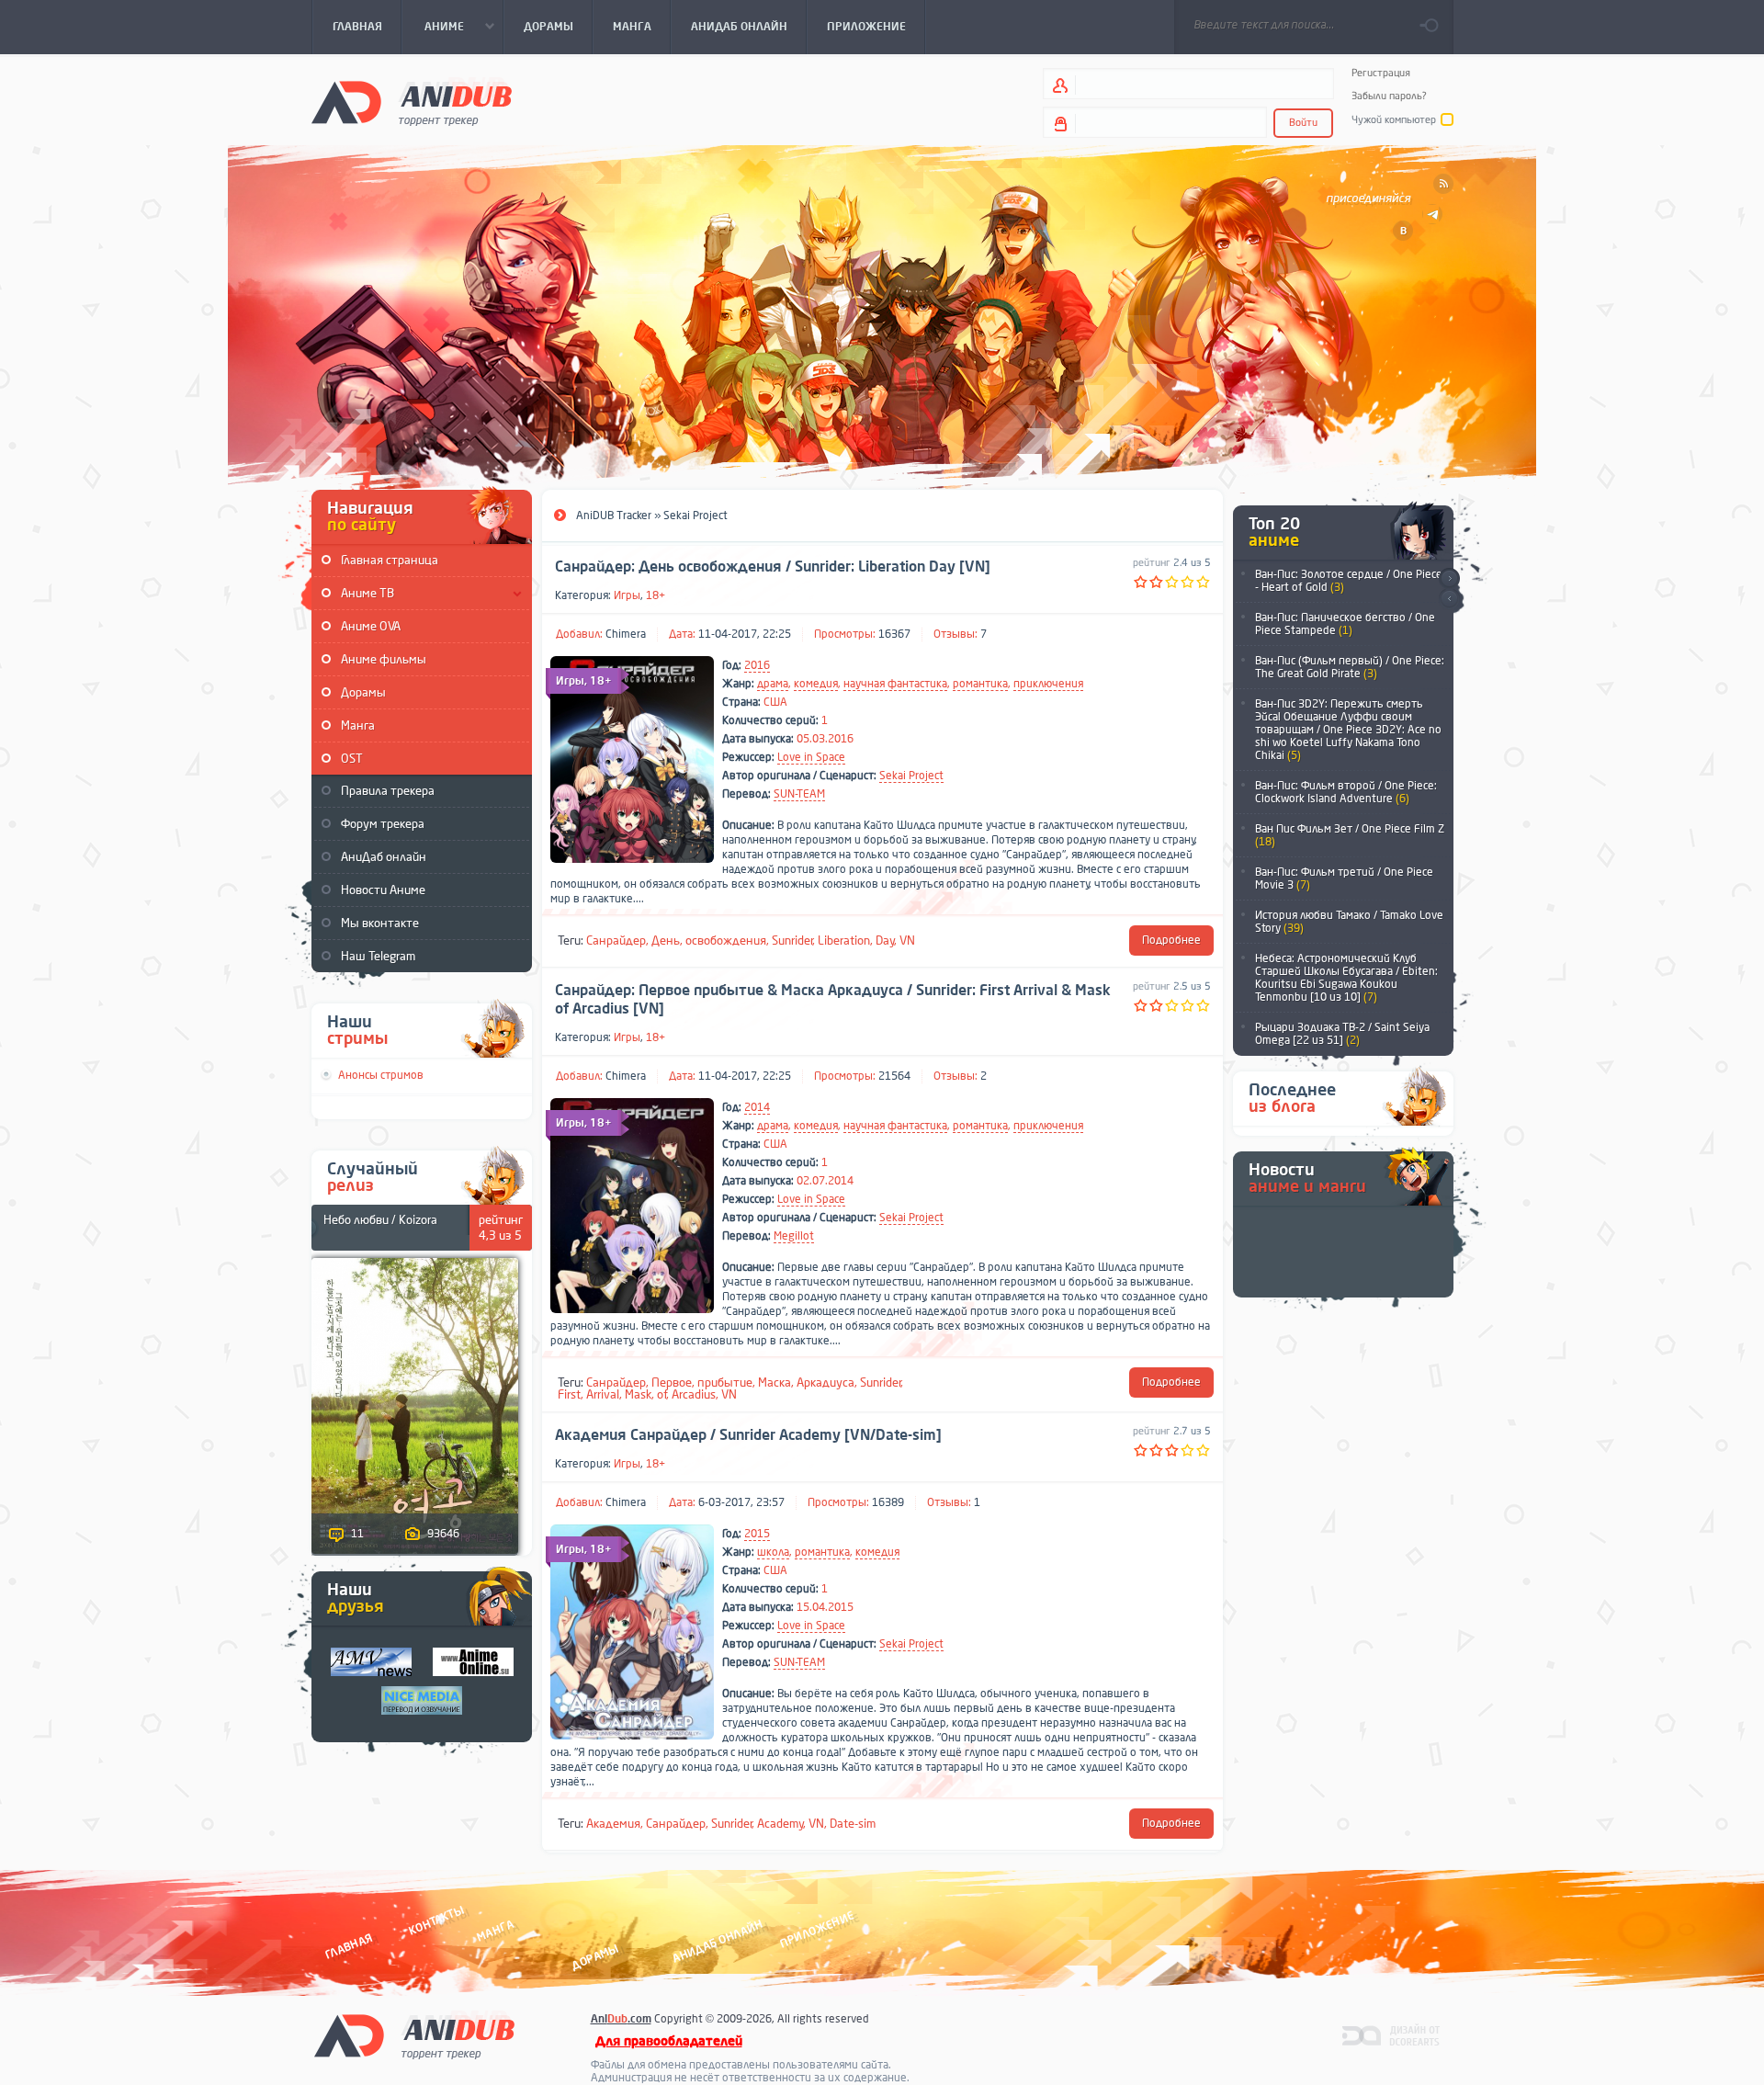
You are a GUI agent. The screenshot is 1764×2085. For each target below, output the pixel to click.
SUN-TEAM (799, 794)
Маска (775, 1382)
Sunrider (792, 941)
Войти (1303, 123)
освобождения (726, 941)
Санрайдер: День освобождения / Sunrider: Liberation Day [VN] (773, 567)
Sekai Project (911, 776)
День (666, 941)
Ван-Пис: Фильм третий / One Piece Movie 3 (1344, 878)
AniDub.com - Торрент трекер (412, 102)
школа (773, 1552)
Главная (349, 1946)
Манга (358, 725)
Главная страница (390, 560)
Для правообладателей (669, 2041)
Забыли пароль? (1389, 96)
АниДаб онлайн (384, 857)
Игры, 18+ (584, 681)
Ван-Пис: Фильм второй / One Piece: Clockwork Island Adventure (1346, 792)
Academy (780, 1824)
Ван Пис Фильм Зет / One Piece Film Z (1350, 835)
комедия (816, 684)
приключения (1048, 684)
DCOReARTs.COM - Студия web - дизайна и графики (1391, 2034)
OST (352, 759)
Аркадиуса (825, 1382)
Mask (638, 1394)
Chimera (626, 634)
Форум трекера (383, 824)
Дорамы (363, 692)
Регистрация (1381, 73)
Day (885, 941)
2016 (757, 665)
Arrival (603, 1394)
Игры (627, 595)
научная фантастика (895, 684)
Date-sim (853, 1824)
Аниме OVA (371, 626)
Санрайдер (616, 941)
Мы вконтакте (380, 923)
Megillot (794, 1236)
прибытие (725, 1382)
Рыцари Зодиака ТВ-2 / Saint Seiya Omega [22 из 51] (1342, 1034)
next (1449, 578)
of (662, 1394)
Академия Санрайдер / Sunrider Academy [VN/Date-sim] (748, 1435)
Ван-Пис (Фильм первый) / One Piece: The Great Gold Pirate (1350, 667)
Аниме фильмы (384, 659)
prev (1449, 600)
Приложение (816, 1929)
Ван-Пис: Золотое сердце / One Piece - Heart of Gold (1349, 581)
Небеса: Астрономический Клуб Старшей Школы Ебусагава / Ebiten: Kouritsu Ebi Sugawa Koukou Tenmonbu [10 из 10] (1346, 978)
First (569, 1394)
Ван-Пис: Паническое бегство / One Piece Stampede (1345, 624)
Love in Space (811, 757)
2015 (757, 1534)
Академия (613, 1824)
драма (773, 684)
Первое (672, 1382)
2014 (757, 1107)
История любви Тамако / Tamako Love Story (1349, 922)
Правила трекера (388, 791)
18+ (656, 595)
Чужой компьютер (1394, 120)
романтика (980, 684)
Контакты (436, 1920)
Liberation (844, 941)
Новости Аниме (383, 890)
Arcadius (694, 1394)
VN (907, 941)
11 (357, 1534)
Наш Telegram (378, 956)
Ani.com (621, 2019)
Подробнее (1171, 940)
